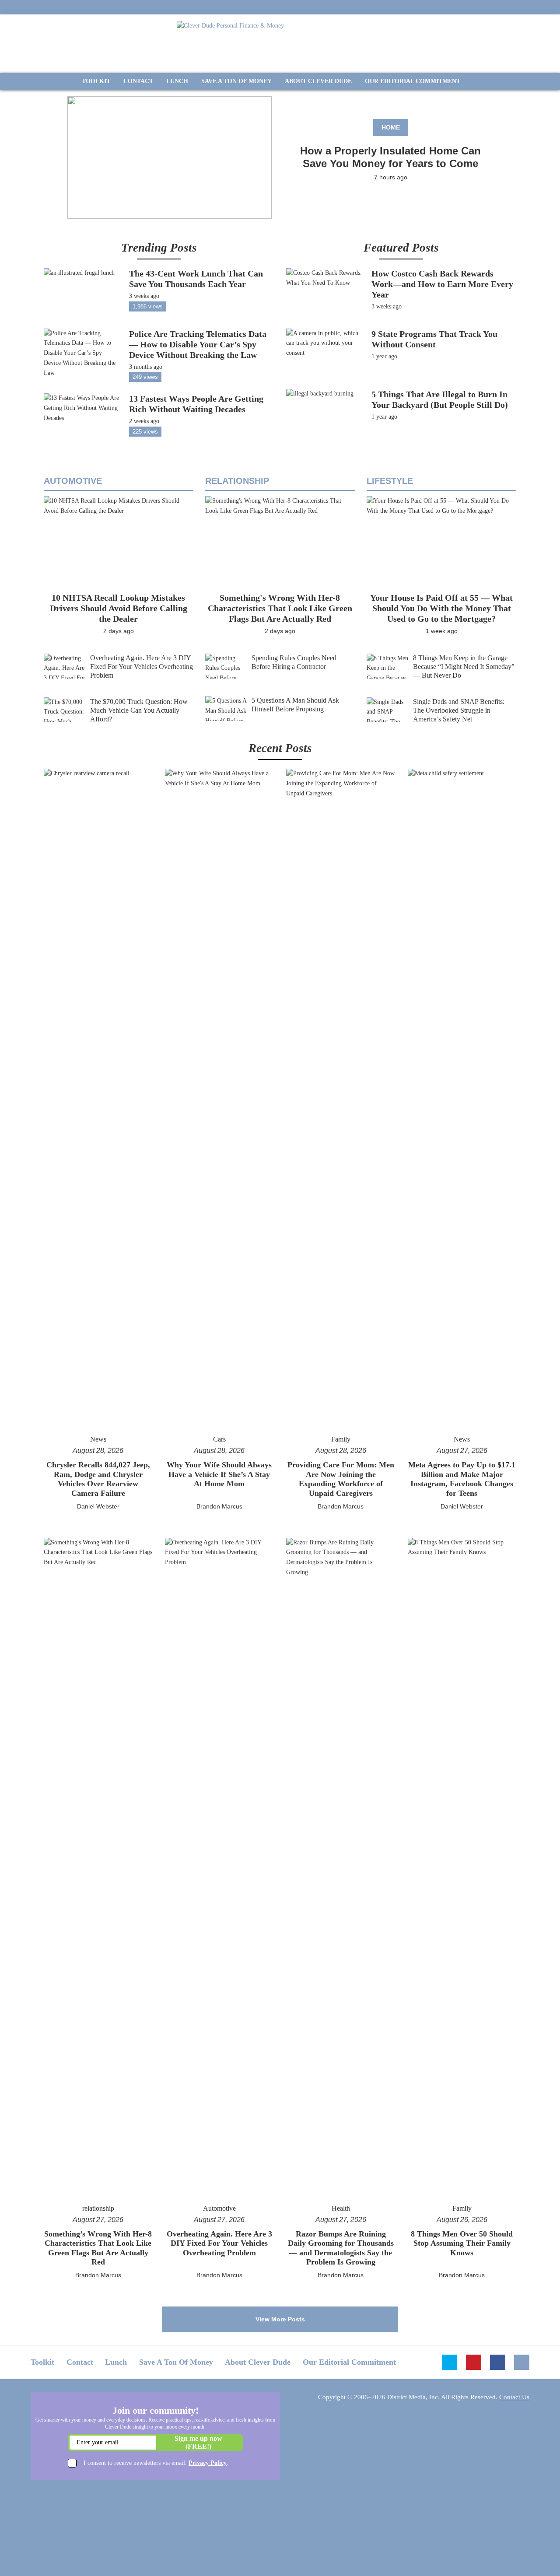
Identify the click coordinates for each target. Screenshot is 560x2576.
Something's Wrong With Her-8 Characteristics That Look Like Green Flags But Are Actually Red (280, 608)
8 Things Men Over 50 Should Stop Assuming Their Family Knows (462, 2243)
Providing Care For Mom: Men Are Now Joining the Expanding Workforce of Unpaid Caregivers (341, 1479)
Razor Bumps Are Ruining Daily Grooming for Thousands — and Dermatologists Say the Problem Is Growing (341, 2248)
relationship (237, 481)
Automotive (73, 481)
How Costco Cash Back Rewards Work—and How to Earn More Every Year (442, 284)
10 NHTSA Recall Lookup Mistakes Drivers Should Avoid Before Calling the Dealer (119, 608)
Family (341, 1439)
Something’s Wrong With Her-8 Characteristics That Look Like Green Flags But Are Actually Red (98, 2248)
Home (391, 127)
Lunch (116, 2362)
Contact (80, 2362)
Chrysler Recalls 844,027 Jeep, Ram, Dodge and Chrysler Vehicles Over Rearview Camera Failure (98, 1479)
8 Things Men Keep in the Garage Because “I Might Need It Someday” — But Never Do (464, 667)
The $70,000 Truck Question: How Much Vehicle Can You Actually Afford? (139, 710)
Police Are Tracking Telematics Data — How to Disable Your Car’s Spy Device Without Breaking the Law (198, 344)
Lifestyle (390, 481)
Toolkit (42, 2362)
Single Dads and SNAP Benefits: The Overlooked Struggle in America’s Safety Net (459, 710)
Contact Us (514, 2397)
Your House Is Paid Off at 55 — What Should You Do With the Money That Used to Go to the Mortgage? (441, 608)
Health (341, 2208)
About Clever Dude (258, 2362)
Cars (219, 1439)
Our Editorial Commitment (349, 2362)
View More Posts (280, 2319)
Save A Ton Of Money (176, 2362)
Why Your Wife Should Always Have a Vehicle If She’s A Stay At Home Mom (219, 1474)
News (98, 1439)
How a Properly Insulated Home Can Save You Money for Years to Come (390, 157)
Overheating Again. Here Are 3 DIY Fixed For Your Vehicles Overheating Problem (142, 667)
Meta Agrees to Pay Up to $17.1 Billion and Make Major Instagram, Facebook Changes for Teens (462, 1479)
